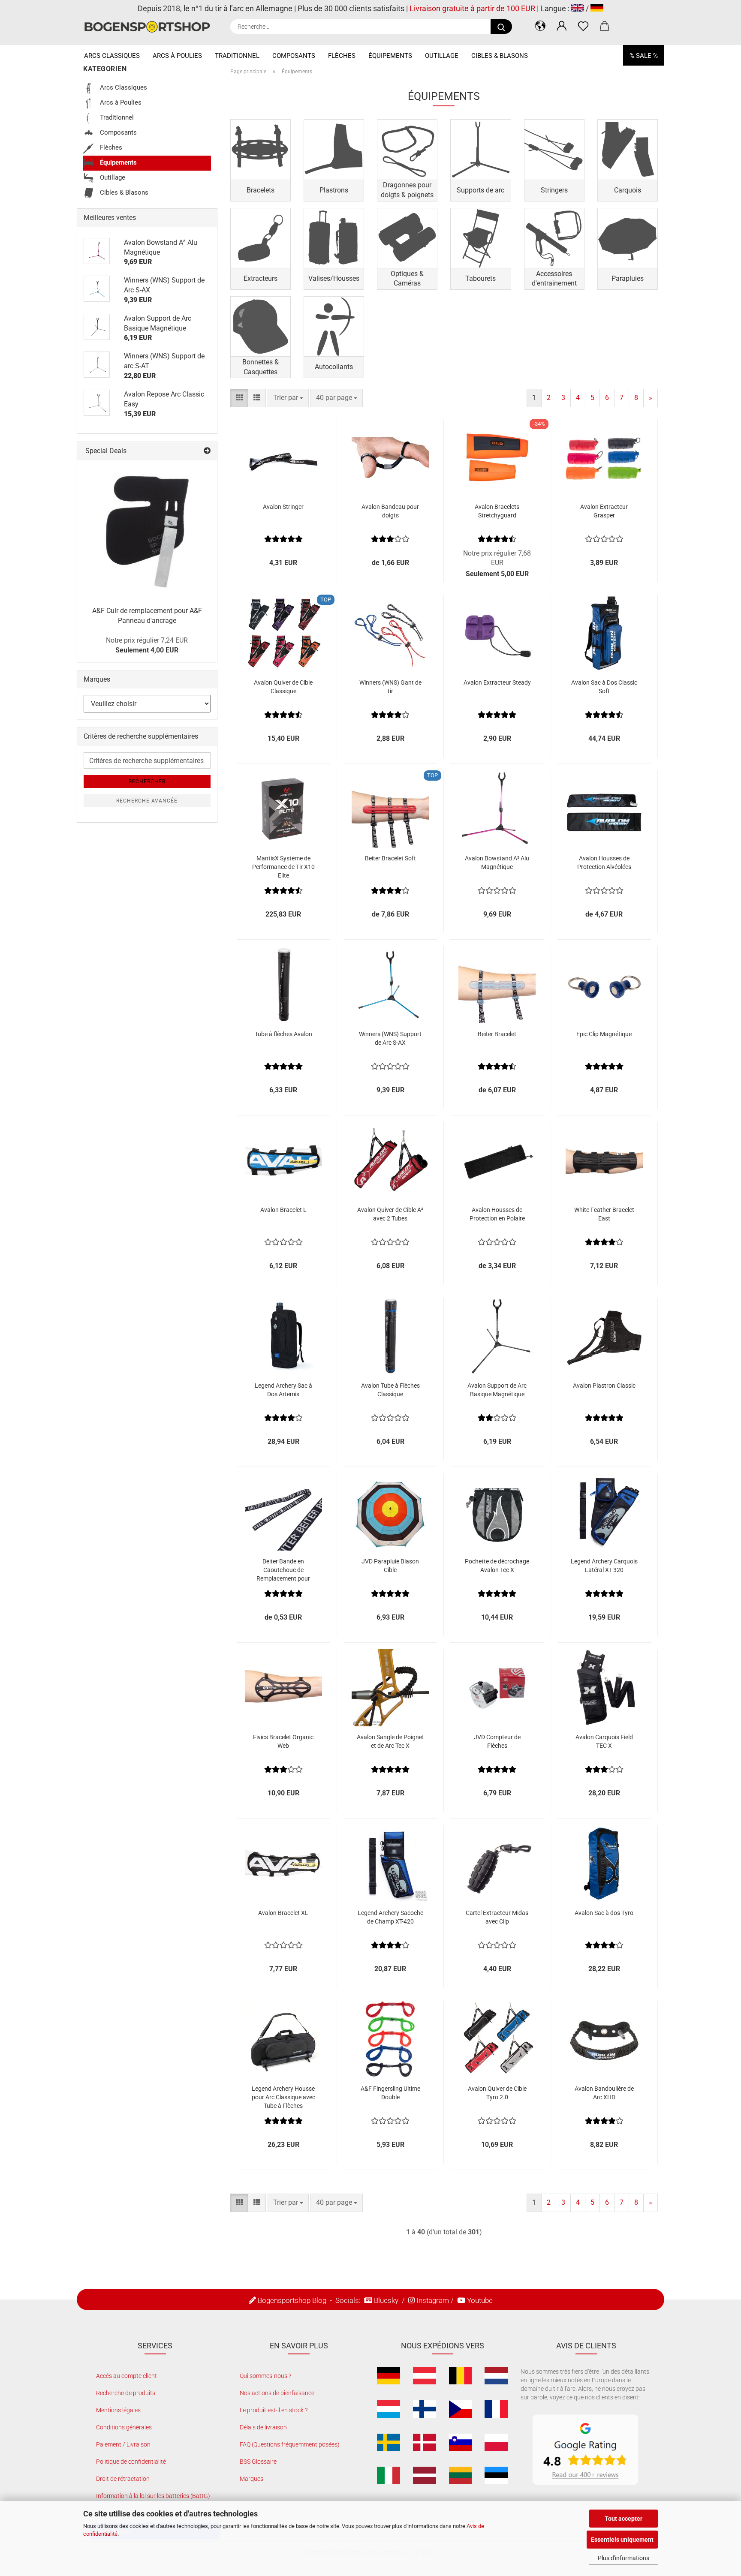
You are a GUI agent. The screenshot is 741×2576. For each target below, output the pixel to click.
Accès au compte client (127, 2376)
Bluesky (386, 2300)
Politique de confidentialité (131, 2462)
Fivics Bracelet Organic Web (283, 1741)
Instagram (433, 2300)
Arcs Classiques (112, 56)
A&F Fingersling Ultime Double (390, 2093)
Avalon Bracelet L (283, 1210)
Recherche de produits (126, 2393)
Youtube (480, 2300)
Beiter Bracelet (497, 1034)
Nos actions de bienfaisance (277, 2393)
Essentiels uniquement (622, 2540)
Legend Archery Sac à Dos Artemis (283, 1390)
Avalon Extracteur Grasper (604, 511)
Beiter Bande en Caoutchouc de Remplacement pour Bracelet (283, 1570)
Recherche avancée (147, 801)
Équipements (390, 56)
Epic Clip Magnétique (604, 1034)
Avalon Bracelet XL (283, 1913)
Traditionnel (237, 56)
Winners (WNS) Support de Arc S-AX (390, 1038)
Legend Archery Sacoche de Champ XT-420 (390, 1917)
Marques (252, 2479)
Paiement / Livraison (123, 2444)
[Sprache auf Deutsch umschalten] (597, 8)
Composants (294, 56)
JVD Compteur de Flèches (497, 1741)
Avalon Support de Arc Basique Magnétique (497, 1390)
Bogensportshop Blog (292, 2300)
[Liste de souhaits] (583, 26)
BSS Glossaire (258, 2462)
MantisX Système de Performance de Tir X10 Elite (283, 867)
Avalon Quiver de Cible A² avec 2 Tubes (390, 1214)
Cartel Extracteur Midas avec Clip (497, 1917)
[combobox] (288, 398)
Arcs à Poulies (177, 56)
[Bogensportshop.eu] (150, 27)
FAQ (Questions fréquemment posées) (290, 2444)
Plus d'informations (624, 2558)
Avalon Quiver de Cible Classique (283, 687)
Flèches (342, 56)
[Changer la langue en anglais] (578, 8)
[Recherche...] (501, 27)
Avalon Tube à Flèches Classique (390, 1390)
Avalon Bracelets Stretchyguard (497, 511)
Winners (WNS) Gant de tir (390, 687)
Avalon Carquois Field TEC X (604, 1741)
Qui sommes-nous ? (265, 2376)
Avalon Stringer (283, 507)
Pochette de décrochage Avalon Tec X (497, 1566)
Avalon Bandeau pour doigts (390, 511)
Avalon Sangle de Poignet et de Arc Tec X (390, 1741)
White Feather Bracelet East (604, 1214)
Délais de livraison (263, 2427)
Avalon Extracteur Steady (497, 682)
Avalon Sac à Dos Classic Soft (604, 687)
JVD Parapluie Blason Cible (390, 1566)
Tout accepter (624, 2519)
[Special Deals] (207, 451)
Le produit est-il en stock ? (274, 2410)
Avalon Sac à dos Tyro (604, 1913)
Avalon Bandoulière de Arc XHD (604, 2093)
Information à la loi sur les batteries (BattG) (153, 2496)
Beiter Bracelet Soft (390, 858)
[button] (540, 26)
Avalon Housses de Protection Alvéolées (604, 863)
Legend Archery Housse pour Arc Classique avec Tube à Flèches (283, 2097)
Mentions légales (118, 2410)
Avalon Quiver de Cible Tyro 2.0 (497, 2093)
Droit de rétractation (123, 2479)
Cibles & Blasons (500, 56)
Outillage (442, 56)
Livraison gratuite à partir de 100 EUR (472, 8)
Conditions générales (124, 2427)
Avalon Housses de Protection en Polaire (497, 1214)
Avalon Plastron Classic (604, 1386)
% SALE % (644, 56)
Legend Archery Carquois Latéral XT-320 (604, 1566)
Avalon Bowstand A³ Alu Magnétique (497, 863)
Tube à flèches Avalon (283, 1034)
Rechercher (147, 782)
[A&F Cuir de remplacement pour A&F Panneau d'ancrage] (147, 530)
